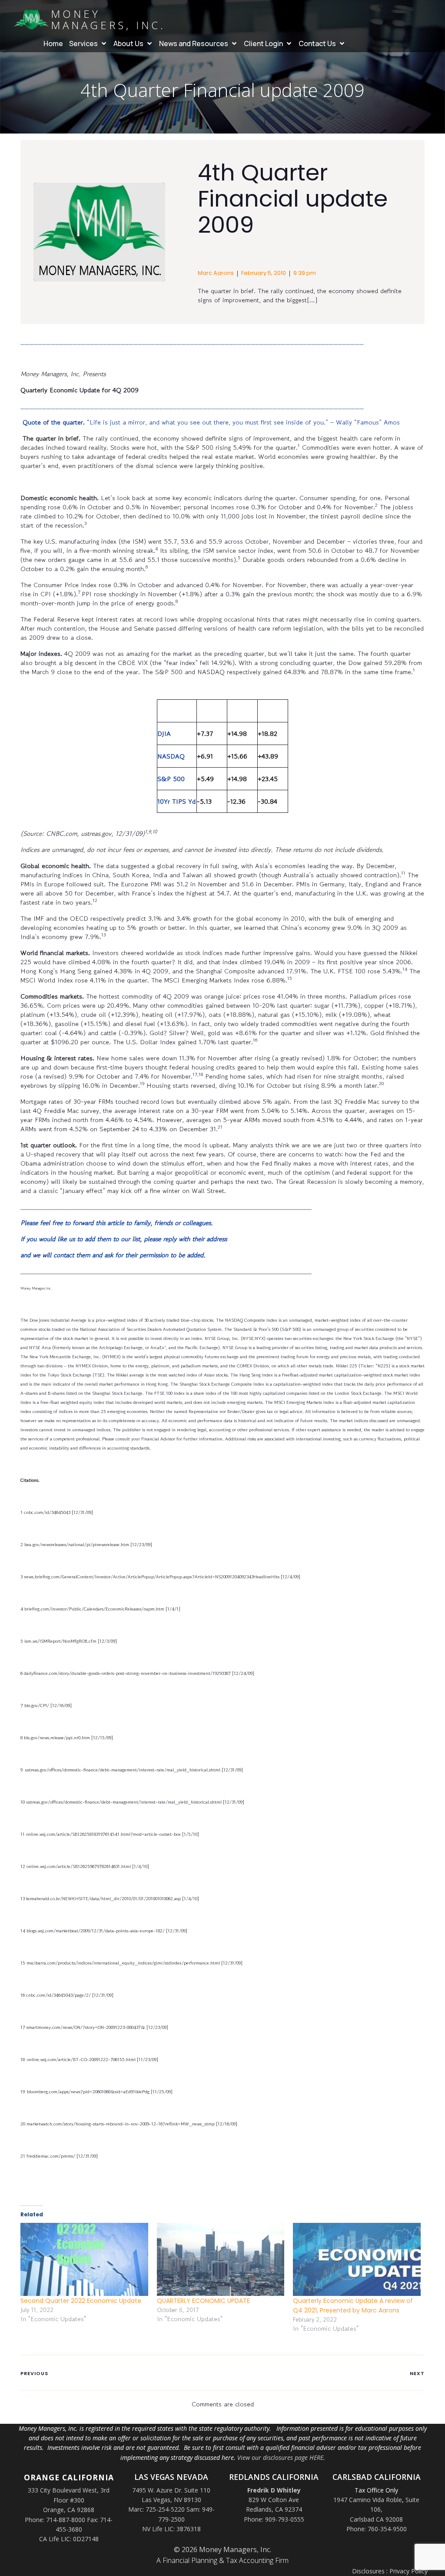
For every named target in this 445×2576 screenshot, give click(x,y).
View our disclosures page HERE (280, 2457)
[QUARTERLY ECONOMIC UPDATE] (221, 2259)
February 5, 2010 (264, 273)
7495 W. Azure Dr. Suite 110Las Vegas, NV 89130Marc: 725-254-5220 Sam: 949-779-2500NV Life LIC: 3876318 (171, 2510)
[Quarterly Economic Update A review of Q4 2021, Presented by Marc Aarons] (357, 2259)
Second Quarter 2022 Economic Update (81, 2301)
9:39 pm (305, 273)
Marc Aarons (216, 273)
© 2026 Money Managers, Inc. (222, 2549)
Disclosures (368, 2571)
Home (53, 43)
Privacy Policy (408, 2571)
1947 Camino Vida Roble (368, 2500)
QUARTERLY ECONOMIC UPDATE (203, 2301)
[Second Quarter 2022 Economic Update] (84, 2259)
